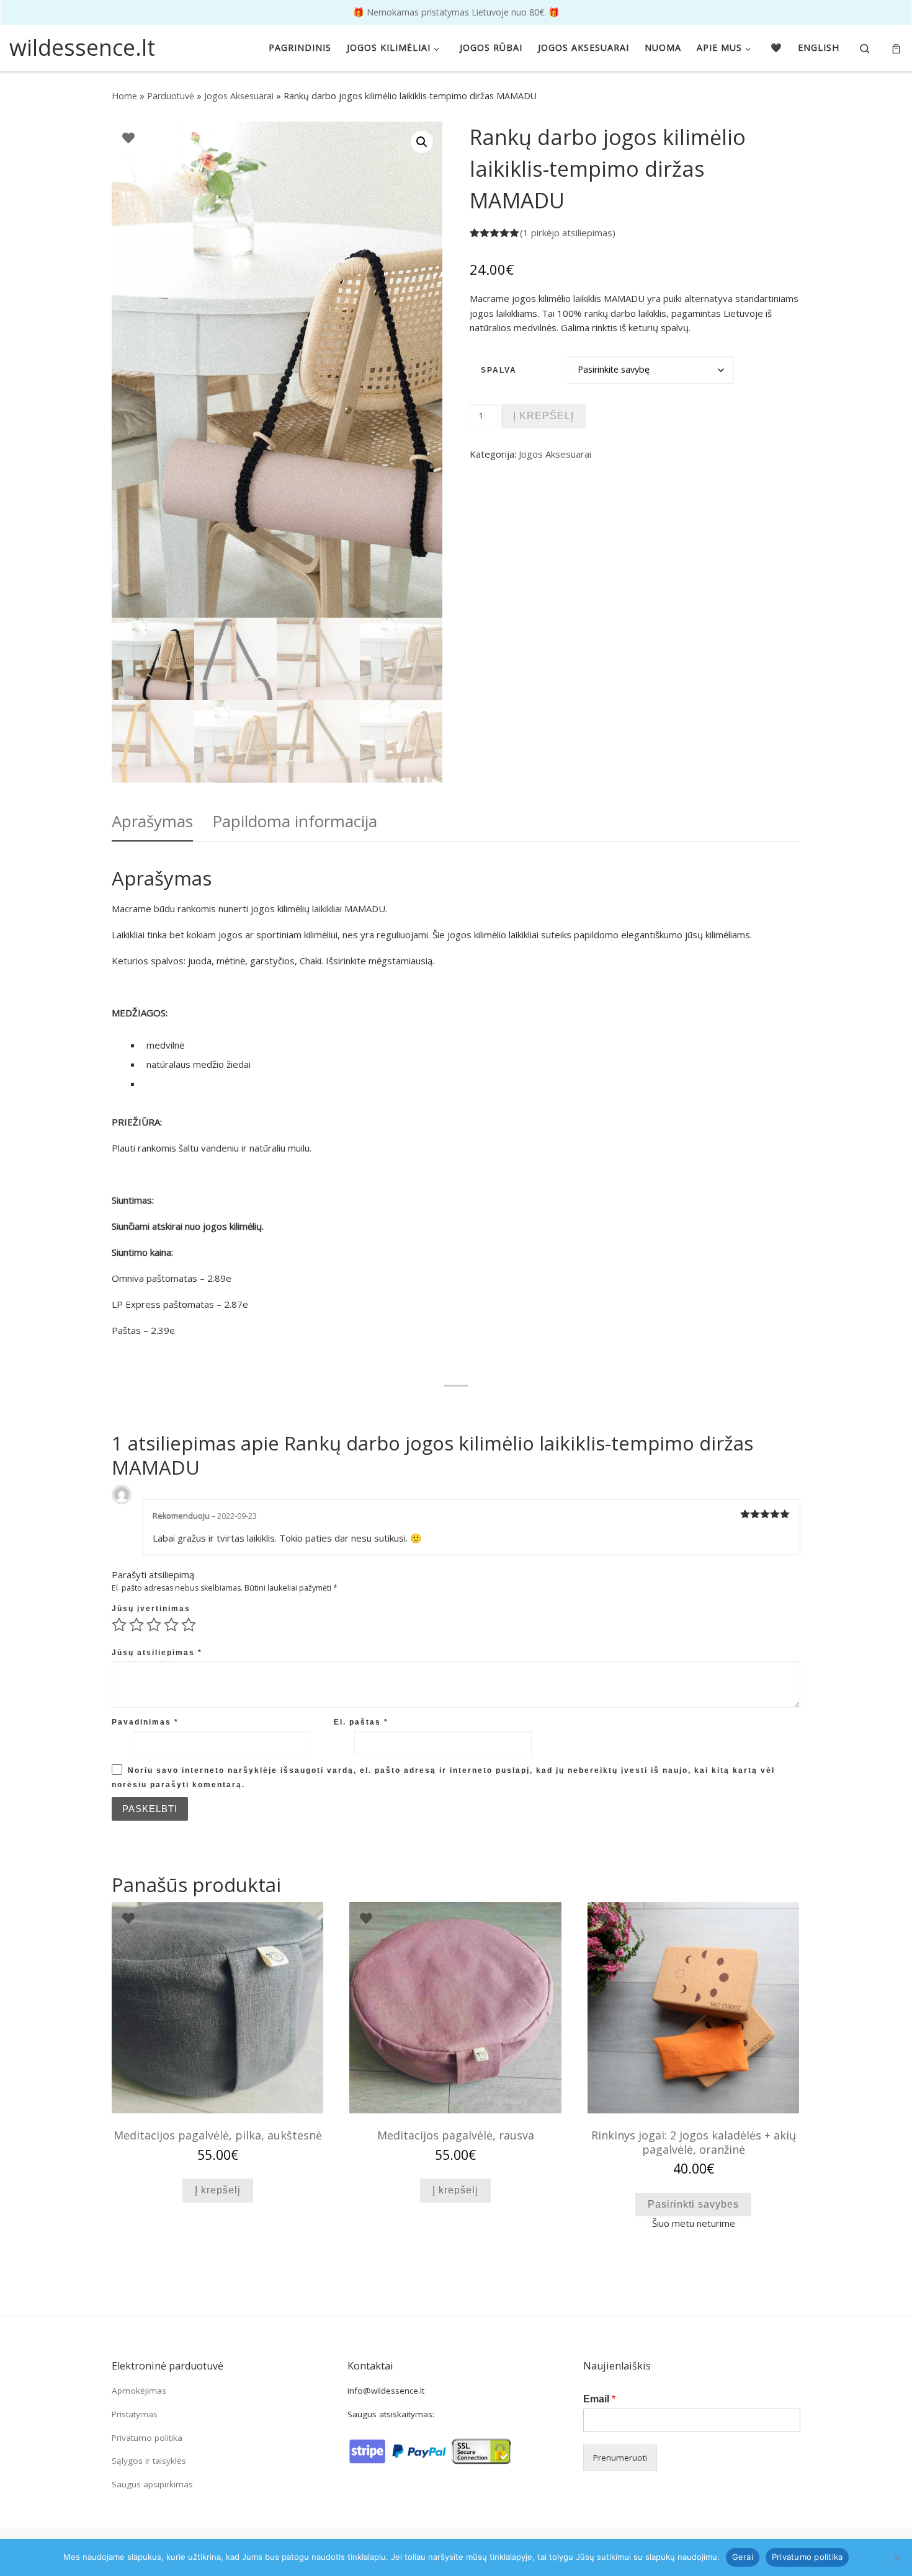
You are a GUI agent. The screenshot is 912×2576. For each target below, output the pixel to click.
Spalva (499, 370)
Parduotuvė (171, 96)
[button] (422, 142)
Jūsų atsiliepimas (157, 1653)
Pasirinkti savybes (693, 2204)
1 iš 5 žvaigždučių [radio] (119, 1625)
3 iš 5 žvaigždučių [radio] (154, 1625)
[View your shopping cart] (896, 48)
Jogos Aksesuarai (239, 96)
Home (124, 96)
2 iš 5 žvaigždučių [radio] (136, 1625)
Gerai (743, 2557)
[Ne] (896, 2557)
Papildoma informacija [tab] (295, 821)
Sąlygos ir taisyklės (149, 2461)
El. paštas (361, 1722)
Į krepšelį (543, 416)
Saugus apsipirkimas (152, 2484)
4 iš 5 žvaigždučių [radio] (171, 1625)
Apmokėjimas (139, 2391)
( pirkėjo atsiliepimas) (568, 233)
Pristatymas (135, 2414)
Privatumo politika (147, 2438)
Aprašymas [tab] (152, 821)
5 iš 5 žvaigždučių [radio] (189, 1625)
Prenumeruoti (620, 2458)
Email (599, 2399)
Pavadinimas (145, 1722)
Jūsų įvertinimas (151, 1609)
